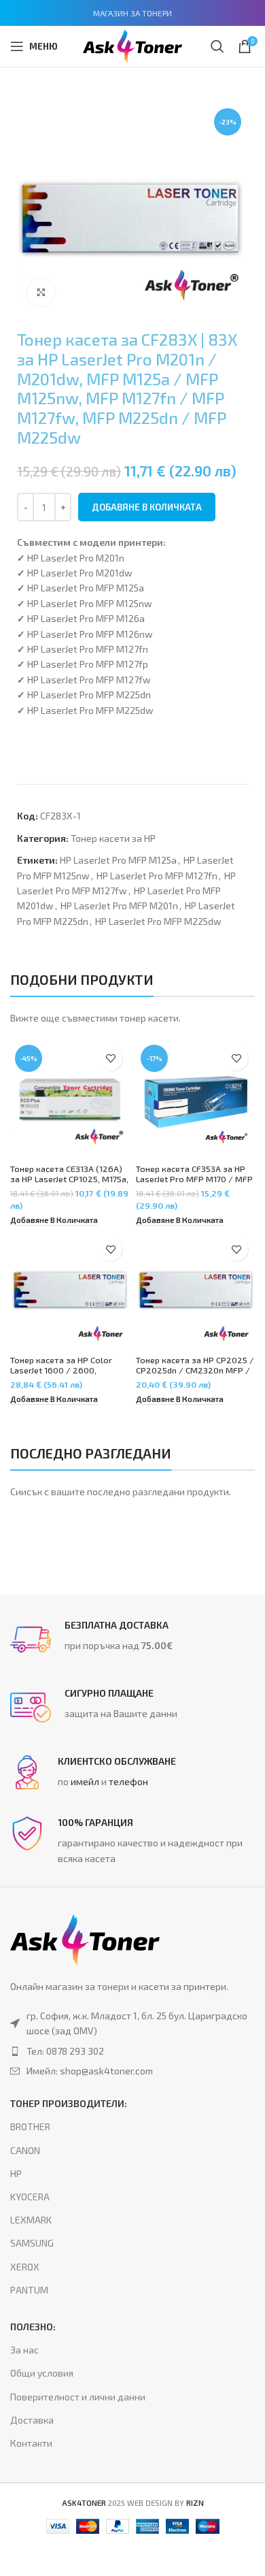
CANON (25, 2150)
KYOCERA (30, 2197)
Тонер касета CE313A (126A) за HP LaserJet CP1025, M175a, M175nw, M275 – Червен (69, 1179)
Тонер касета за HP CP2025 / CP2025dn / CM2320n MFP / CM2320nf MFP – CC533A (195, 1370)
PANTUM (29, 2290)
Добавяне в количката (147, 507)
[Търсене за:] (217, 46)
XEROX (25, 2267)
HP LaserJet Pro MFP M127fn (157, 876)
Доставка (32, 2420)
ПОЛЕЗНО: (33, 2327)
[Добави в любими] (110, 1059)
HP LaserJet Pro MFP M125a (118, 860)
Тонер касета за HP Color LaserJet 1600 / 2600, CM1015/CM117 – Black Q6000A (61, 1375)
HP (16, 2173)
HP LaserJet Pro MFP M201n (119, 906)
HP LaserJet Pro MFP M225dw (158, 921)
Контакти (31, 2443)
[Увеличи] (41, 293)
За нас (24, 2350)
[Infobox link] (132, 1640)
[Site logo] (132, 45)
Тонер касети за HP (113, 838)
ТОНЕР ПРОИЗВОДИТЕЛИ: (69, 2103)
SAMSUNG (32, 2243)
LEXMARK (31, 2220)
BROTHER (30, 2126)
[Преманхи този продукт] (132, 2051)
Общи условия (42, 2373)
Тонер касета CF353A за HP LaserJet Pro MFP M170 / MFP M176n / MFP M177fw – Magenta (194, 1184)
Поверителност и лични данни (78, 2397)
